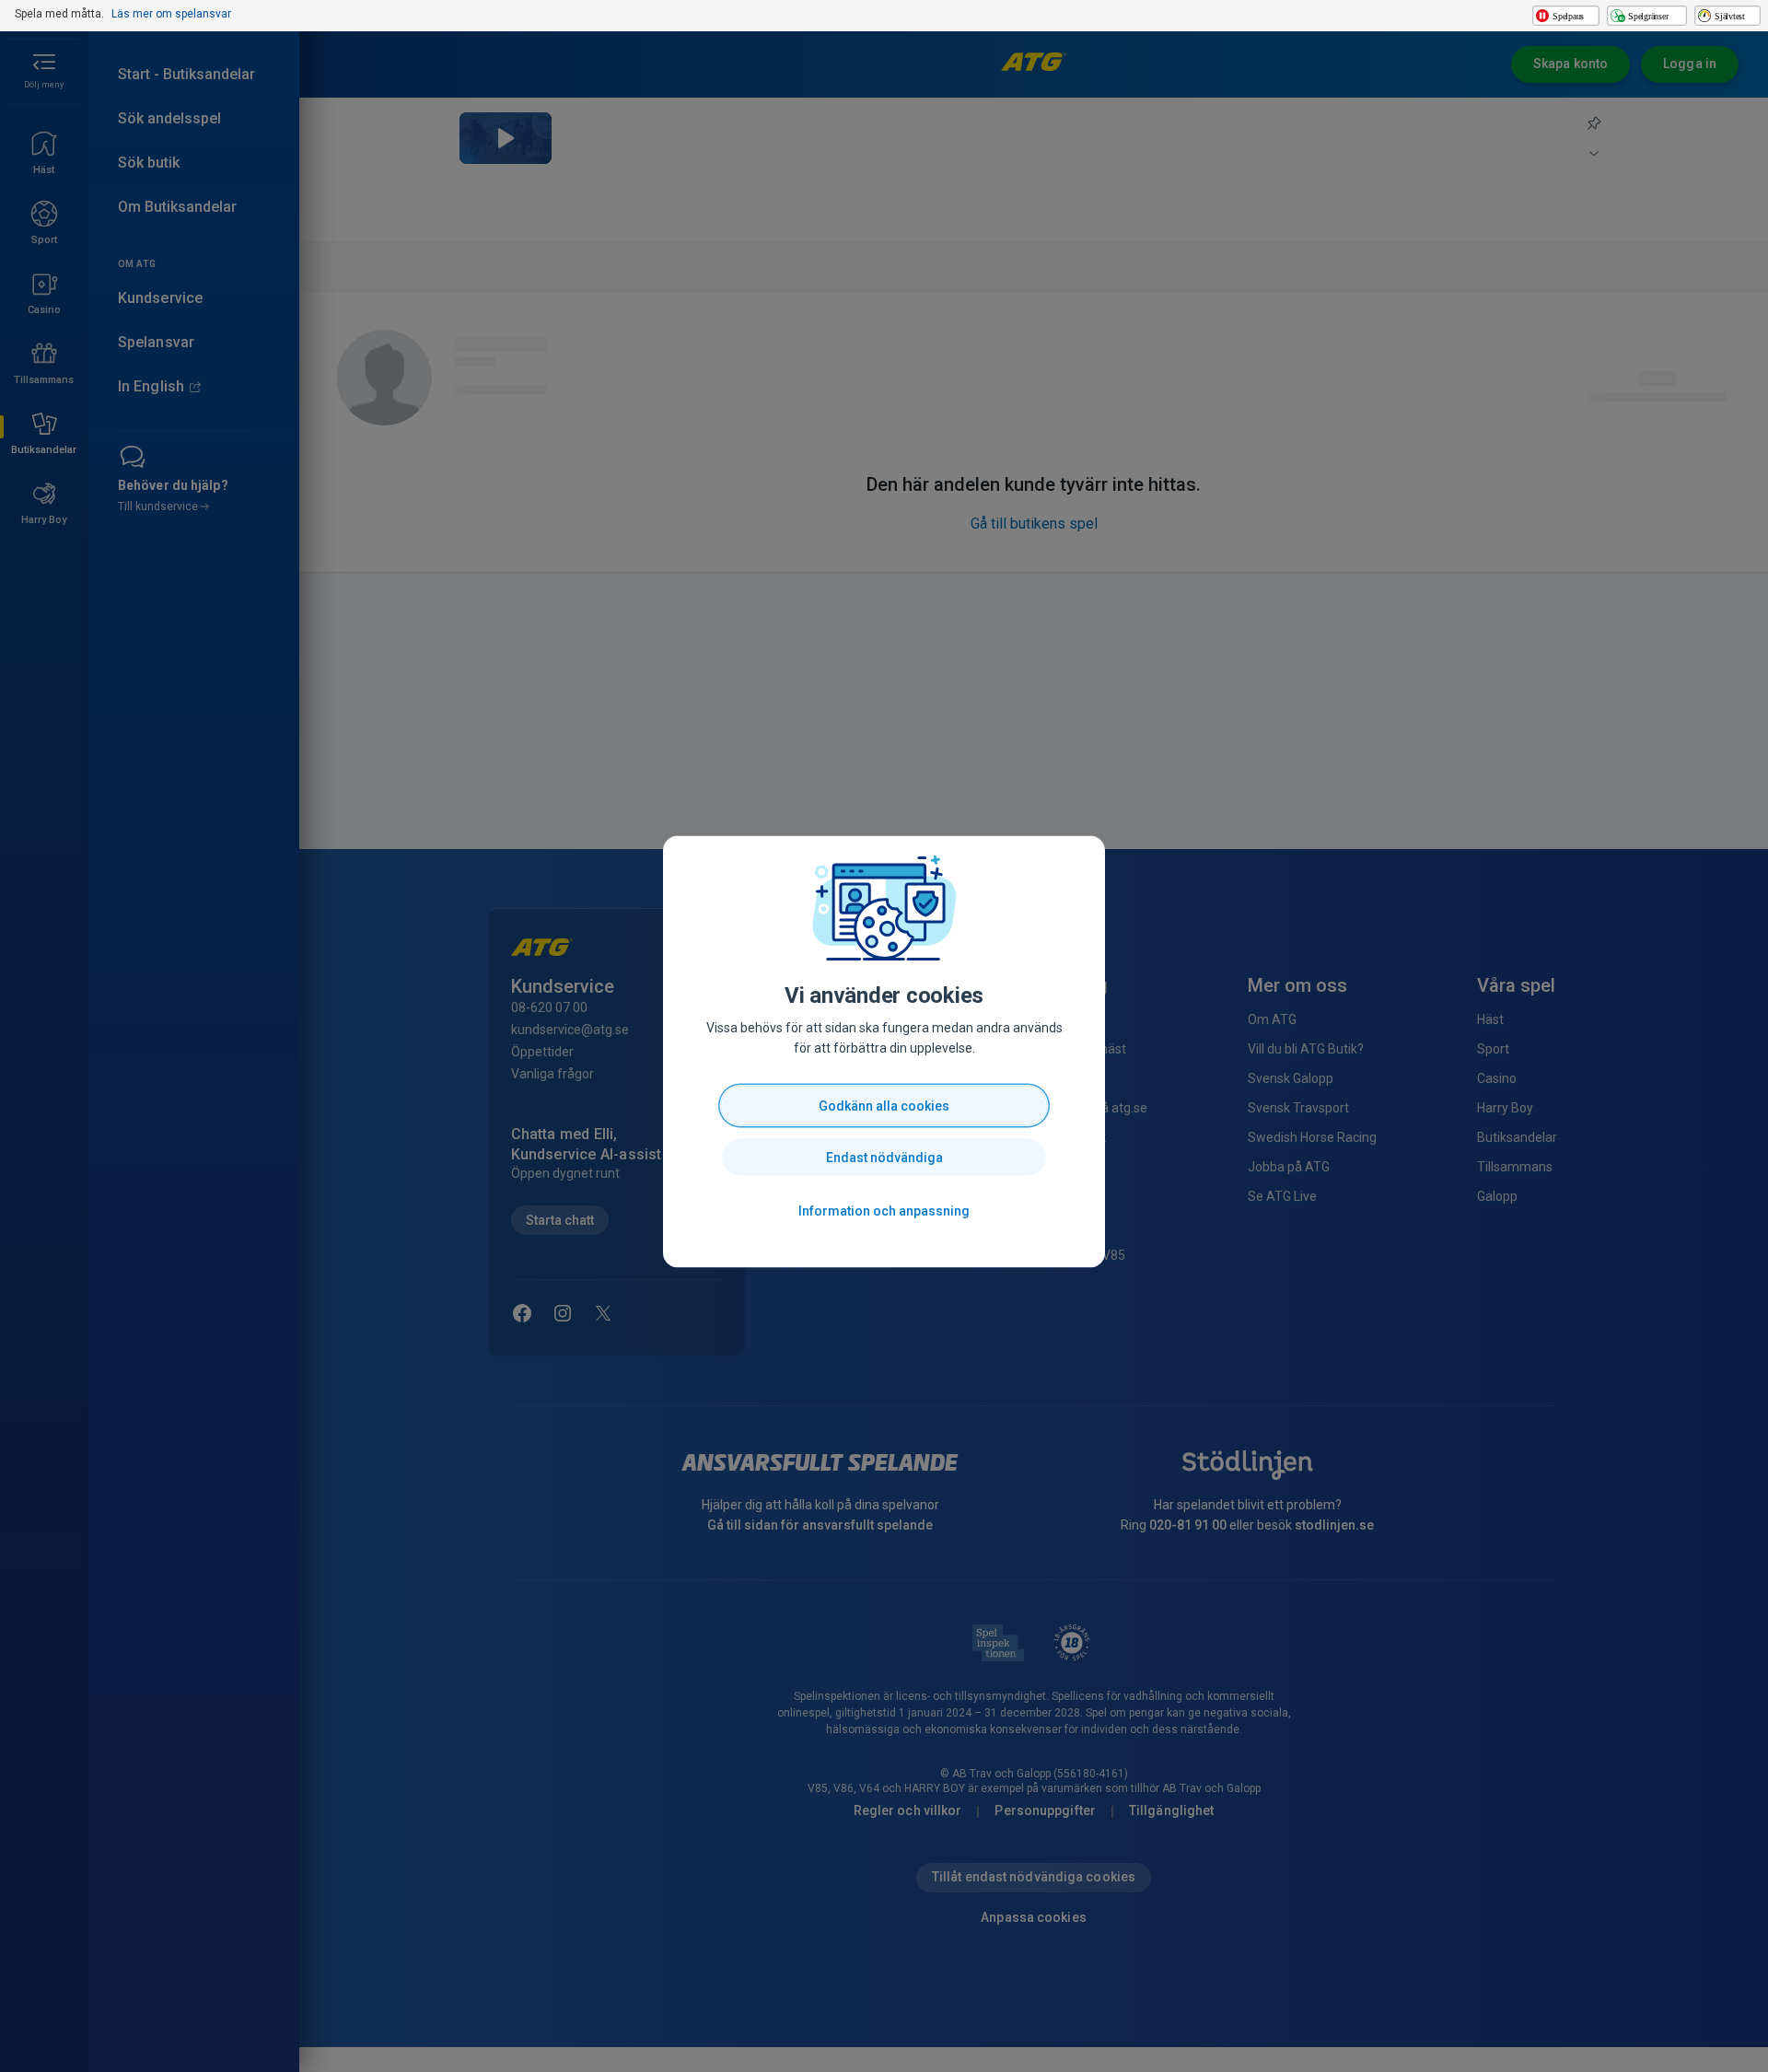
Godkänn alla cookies (884, 1106)
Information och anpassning (884, 1211)
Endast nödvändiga (884, 1158)
